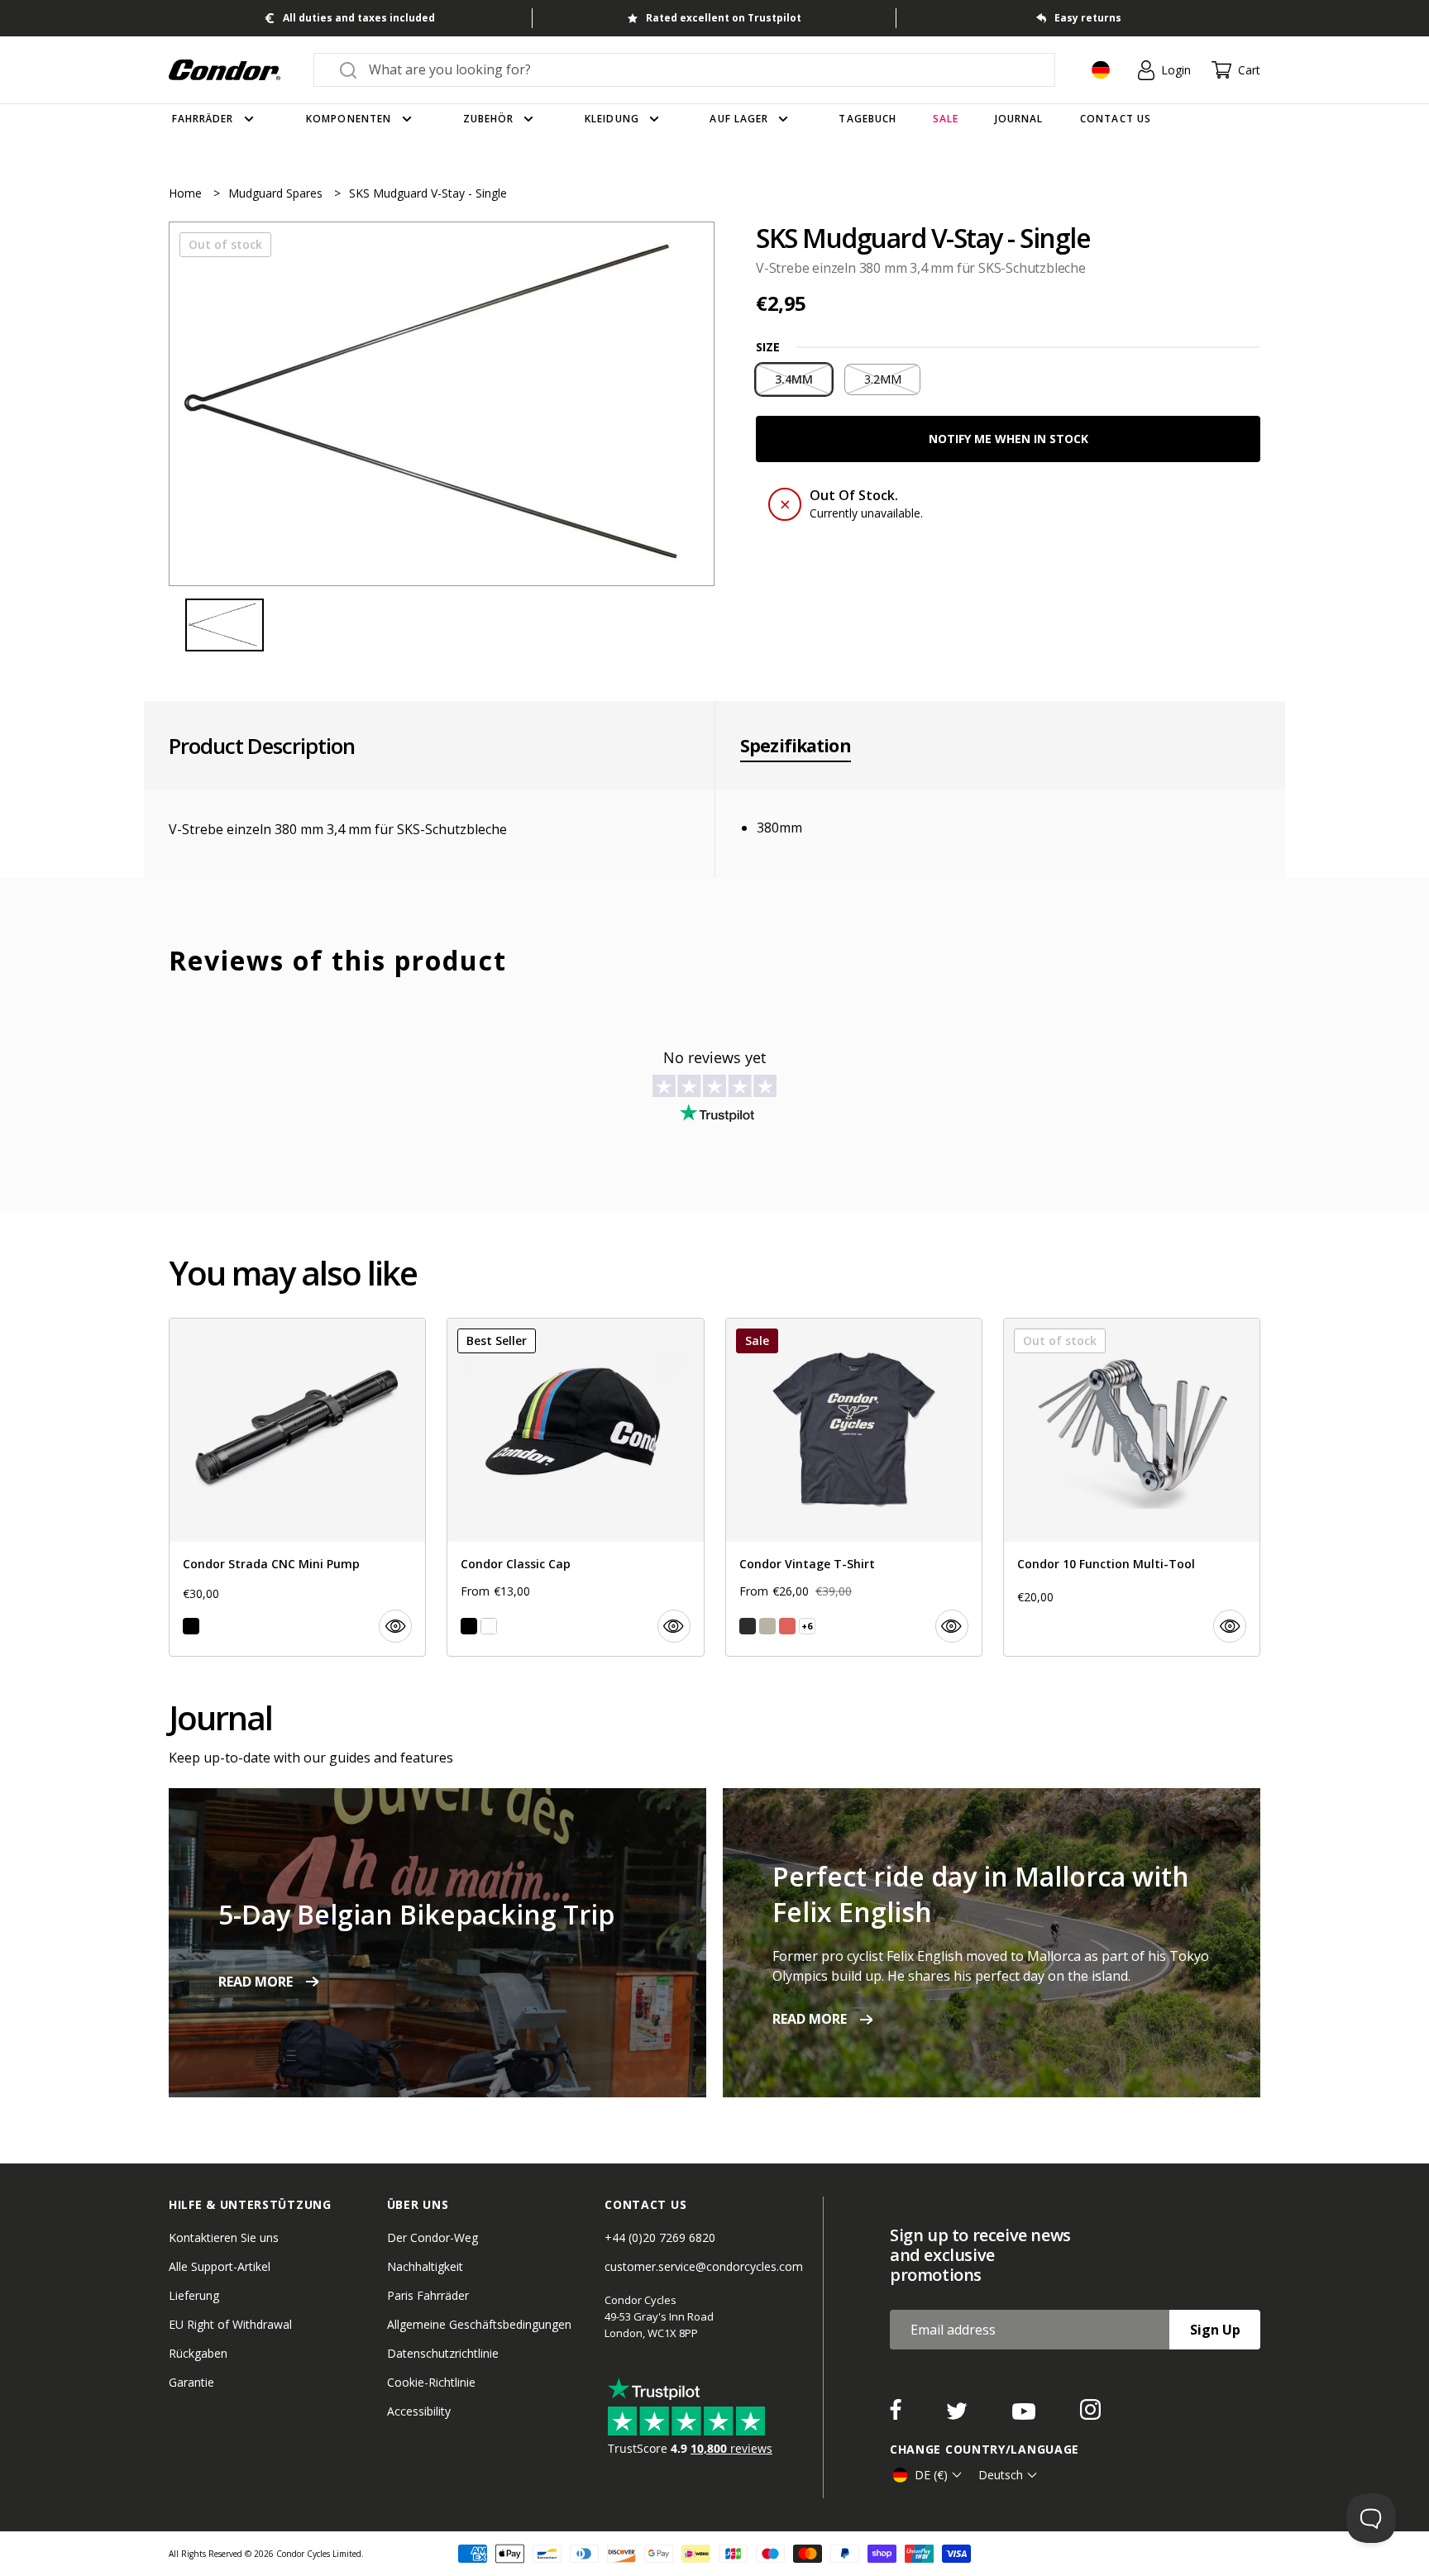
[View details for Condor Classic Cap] (575, 1487)
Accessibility (419, 2411)
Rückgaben (198, 2353)
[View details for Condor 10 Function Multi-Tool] (1132, 1487)
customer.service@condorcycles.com (704, 2266)
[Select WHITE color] (489, 1626)
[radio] (794, 379)
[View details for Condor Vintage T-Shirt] (854, 1487)
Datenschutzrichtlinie (443, 2353)
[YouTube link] (1025, 2415)
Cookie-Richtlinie (431, 2382)
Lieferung (194, 2295)
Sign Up (1215, 2330)
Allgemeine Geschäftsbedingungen (479, 2324)
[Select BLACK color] (191, 1626)
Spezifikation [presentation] (796, 746)
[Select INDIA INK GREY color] (748, 1626)
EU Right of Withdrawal (230, 2324)
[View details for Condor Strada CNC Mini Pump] (297, 1487)
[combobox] (699, 69)
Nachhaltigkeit (425, 2266)
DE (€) (931, 2475)
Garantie (191, 2382)
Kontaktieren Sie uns (224, 2237)
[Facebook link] (897, 2415)
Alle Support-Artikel (220, 2266)
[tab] (442, 404)
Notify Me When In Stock (1008, 439)
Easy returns (1088, 18)
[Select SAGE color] (767, 1626)
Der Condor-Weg (433, 2237)
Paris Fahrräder (428, 2295)
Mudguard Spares (277, 193)
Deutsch (1001, 2475)
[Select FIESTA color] (787, 1626)
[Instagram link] (1090, 2415)
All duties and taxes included (359, 18)
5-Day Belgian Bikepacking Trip (416, 1914)
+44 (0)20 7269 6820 (660, 2237)
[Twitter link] (958, 2415)
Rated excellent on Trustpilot (724, 18)
